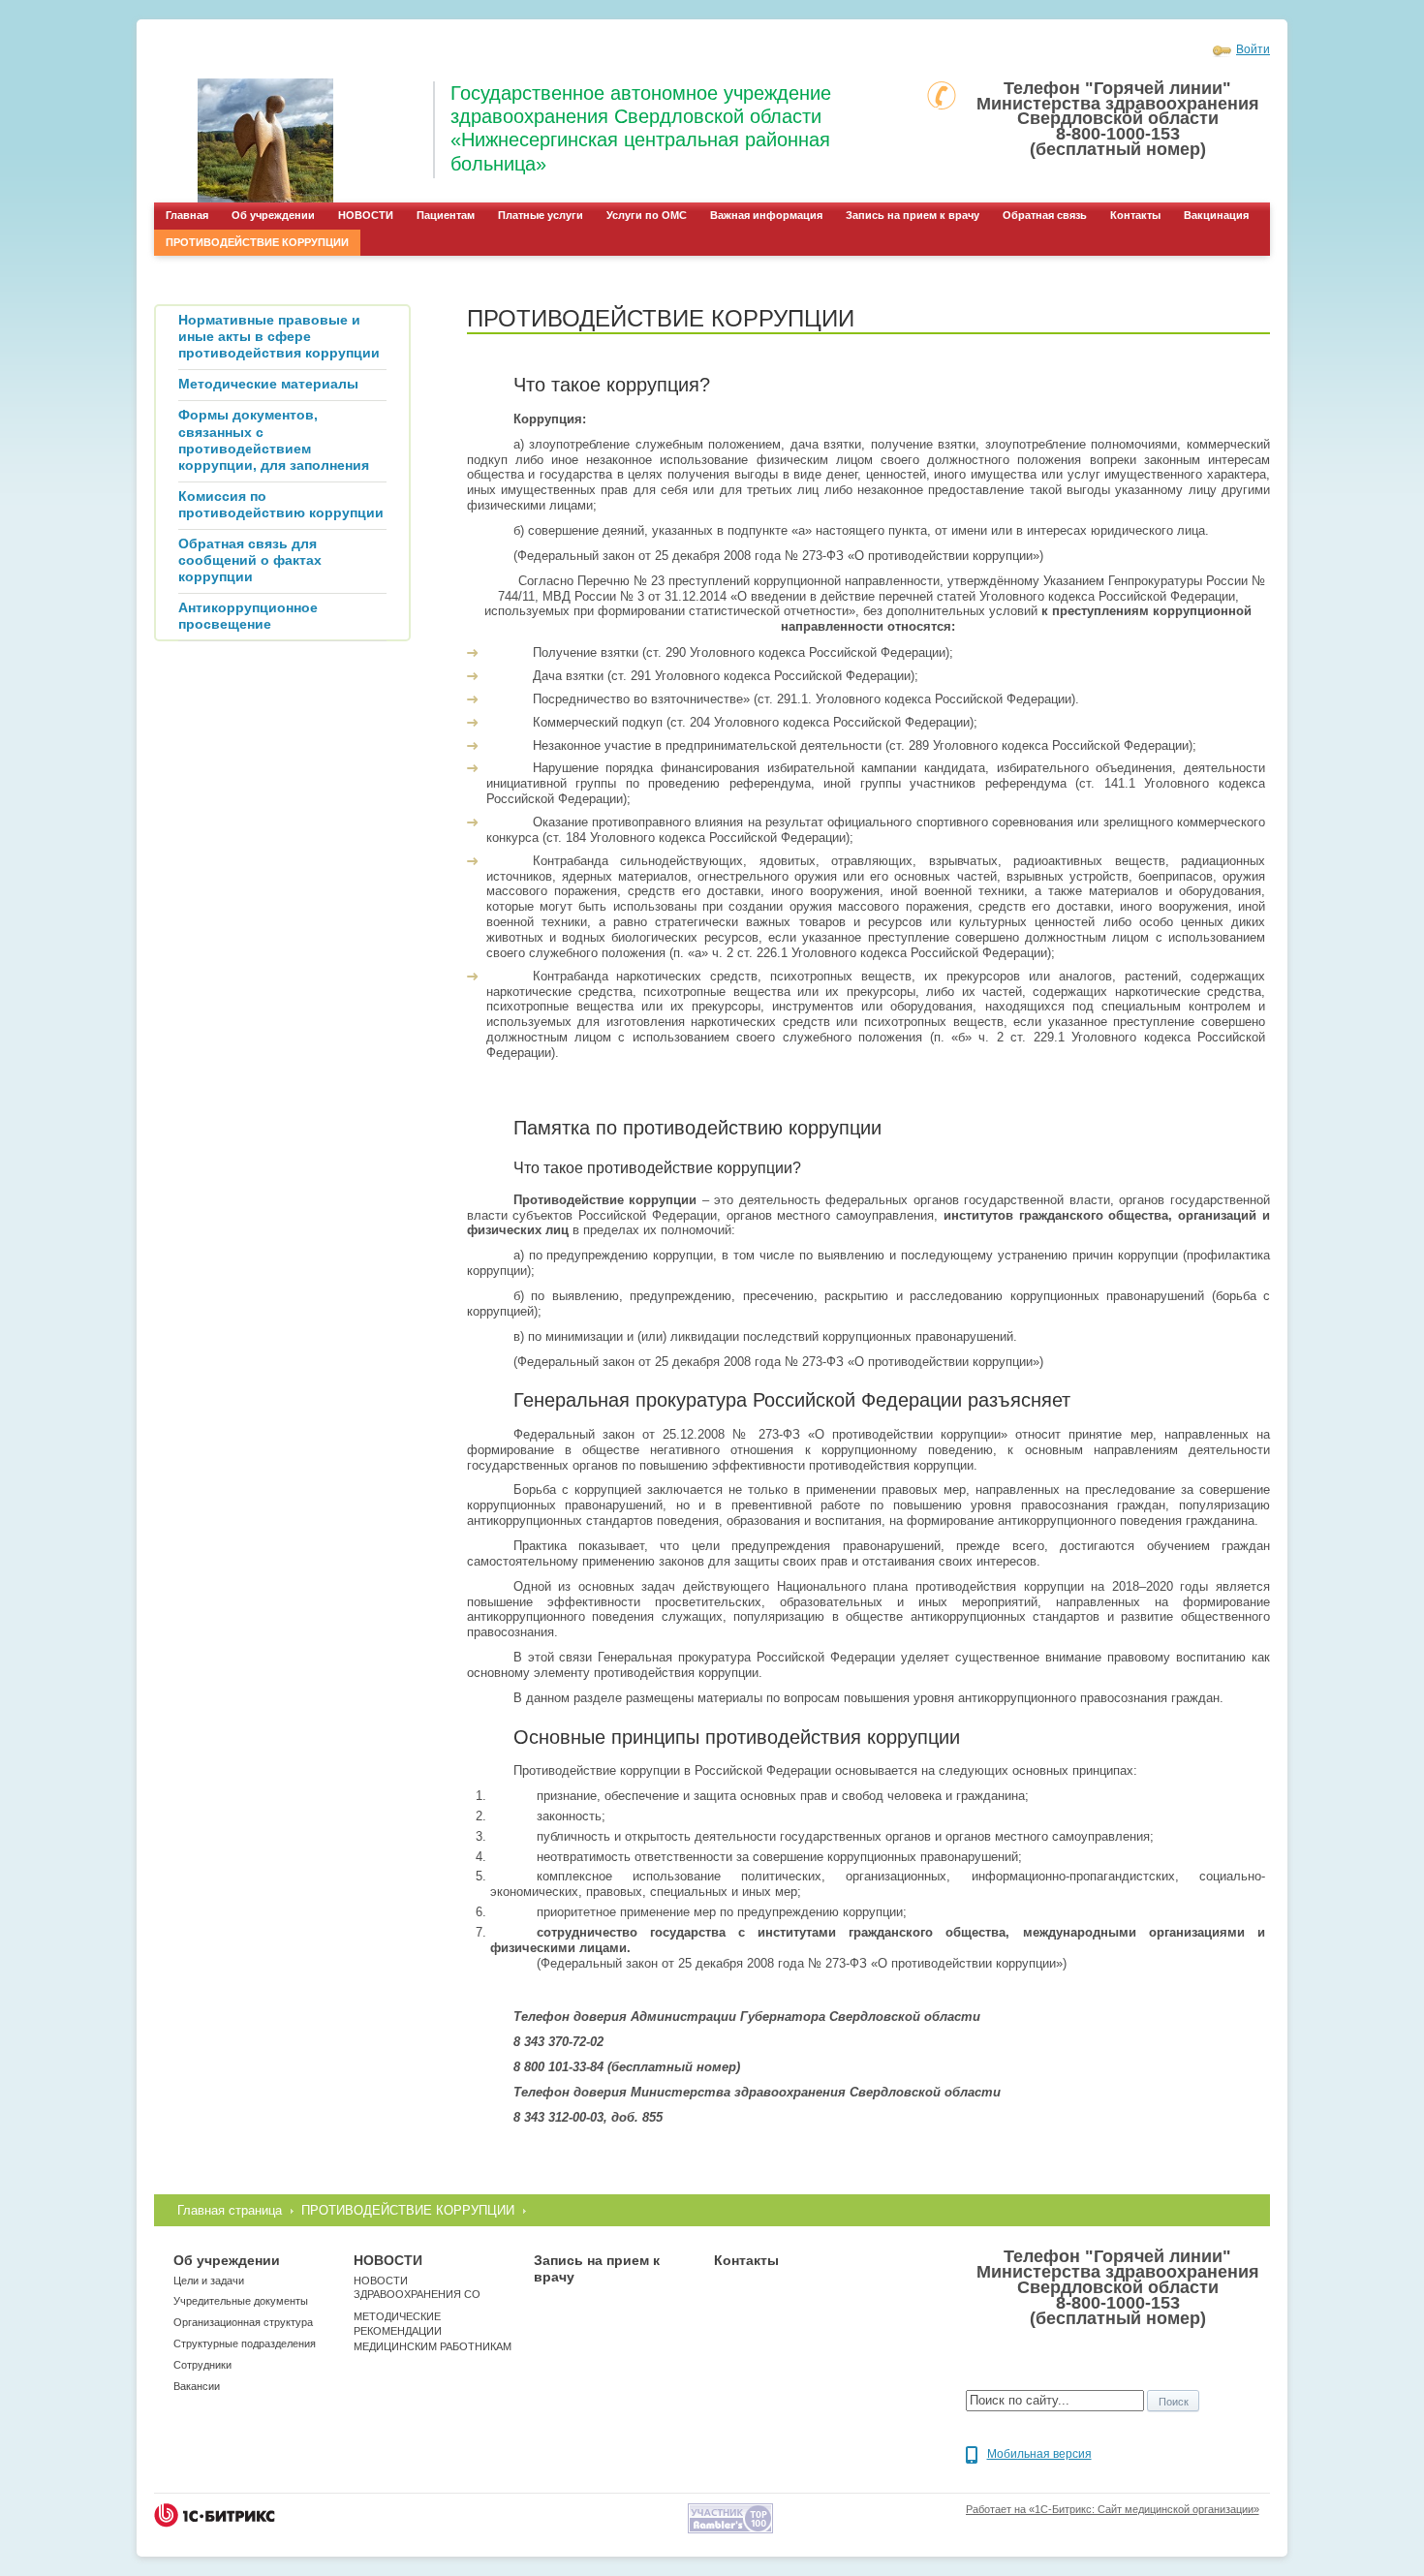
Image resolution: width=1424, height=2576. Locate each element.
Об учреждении (273, 215)
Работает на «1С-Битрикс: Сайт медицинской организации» (1113, 2509)
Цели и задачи (209, 2281)
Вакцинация (1216, 215)
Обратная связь (1045, 215)
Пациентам (446, 215)
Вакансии (197, 2386)
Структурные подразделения (245, 2343)
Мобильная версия (1039, 2454)
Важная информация (766, 215)
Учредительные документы (241, 2301)
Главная (187, 215)
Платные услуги (541, 215)
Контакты (1135, 215)
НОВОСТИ (366, 215)
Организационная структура (243, 2322)
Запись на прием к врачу (913, 215)
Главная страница (230, 2210)
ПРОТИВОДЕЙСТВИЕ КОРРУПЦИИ (257, 242)
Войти (1253, 49)
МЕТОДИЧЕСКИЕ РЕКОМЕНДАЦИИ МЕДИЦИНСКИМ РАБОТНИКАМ (433, 2331)
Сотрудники (202, 2365)
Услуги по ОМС (647, 215)
